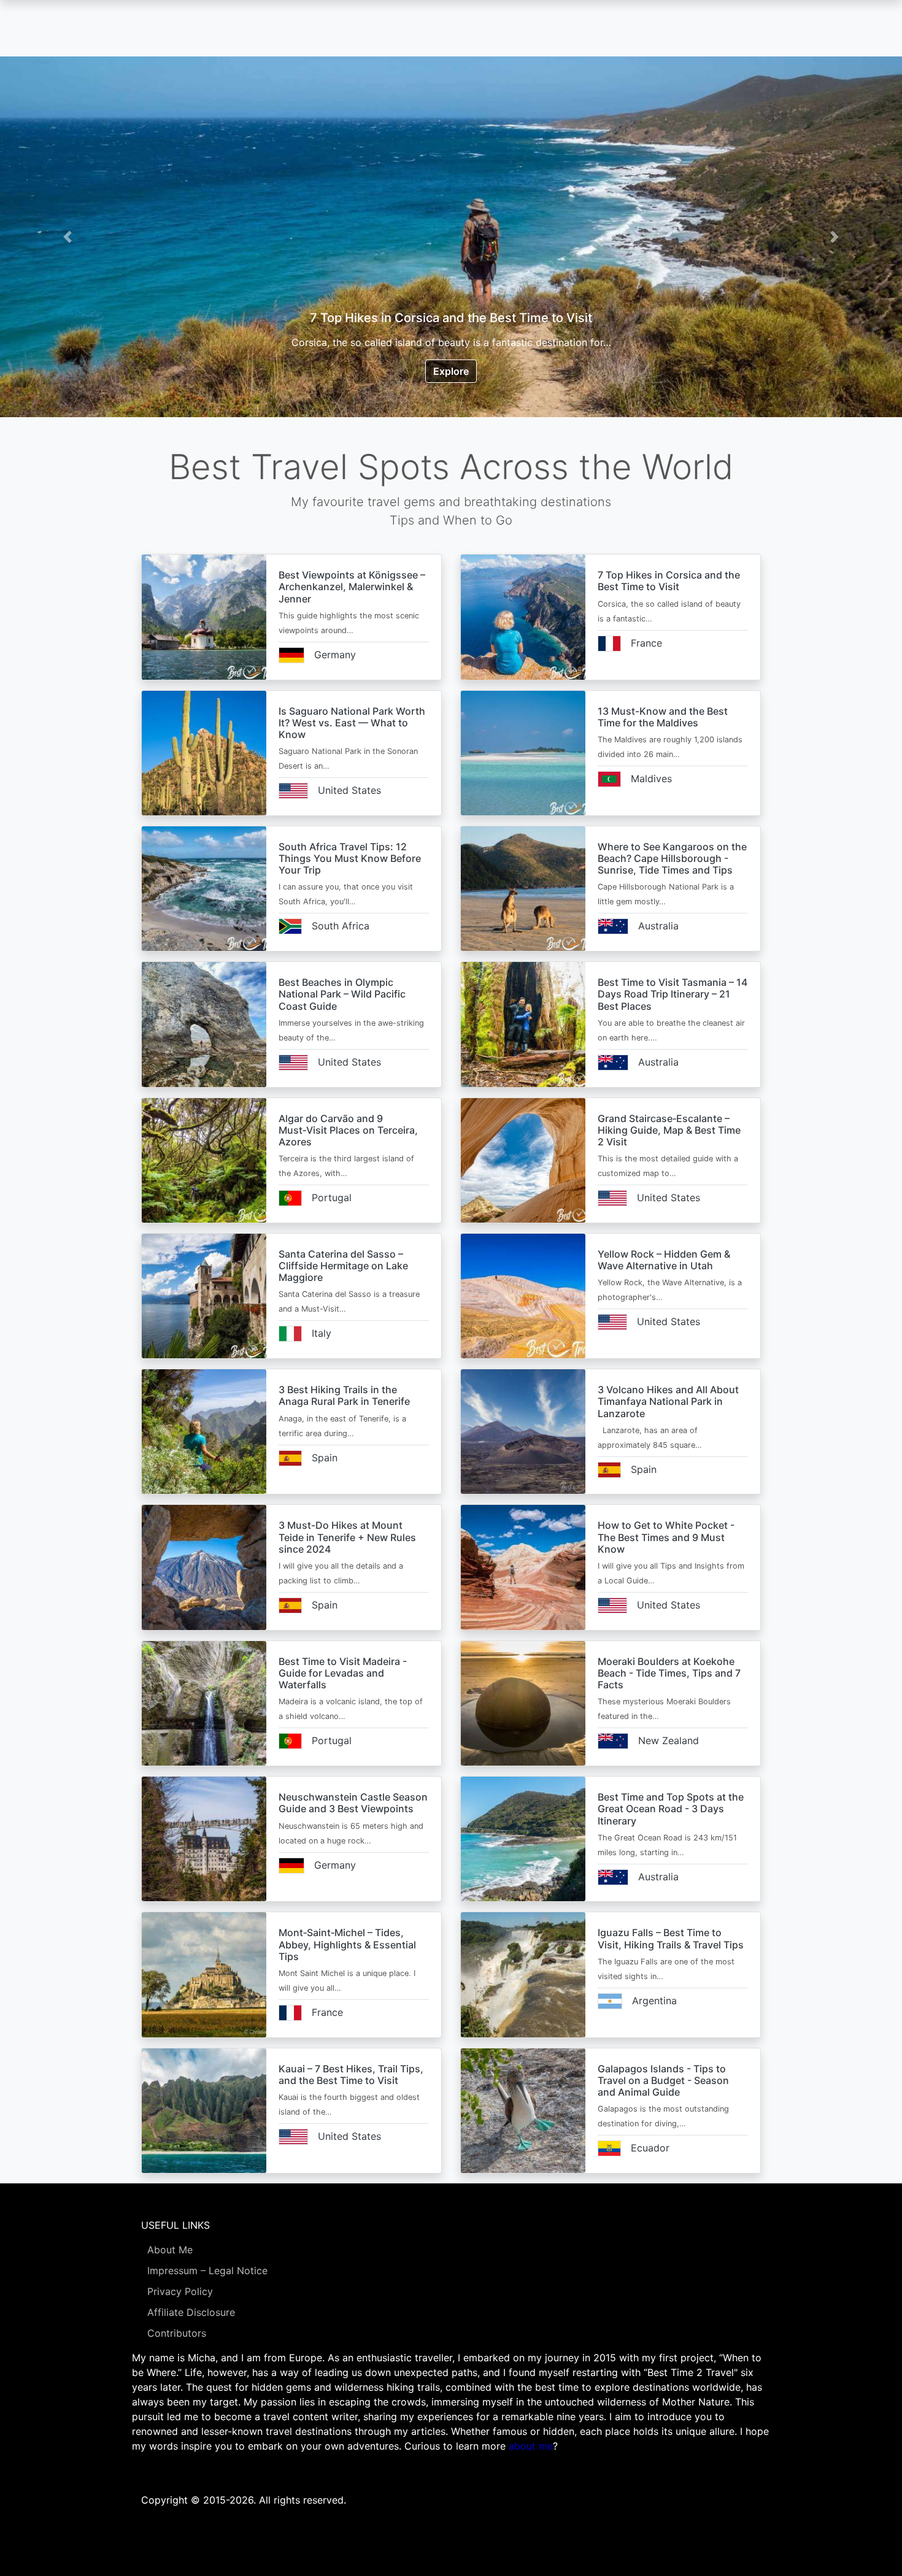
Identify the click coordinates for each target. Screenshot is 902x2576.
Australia (658, 926)
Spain (325, 1458)
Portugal (332, 1198)
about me (531, 2446)
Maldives (651, 779)
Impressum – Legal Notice (207, 2270)
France (646, 643)
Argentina (654, 2001)
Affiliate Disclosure (191, 2312)
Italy (322, 1333)
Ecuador (650, 2148)
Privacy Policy (180, 2291)
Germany (335, 655)
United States (349, 790)
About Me (170, 2250)
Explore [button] (451, 371)
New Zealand (669, 1740)
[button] (68, 237)
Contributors (177, 2333)
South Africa (341, 926)
